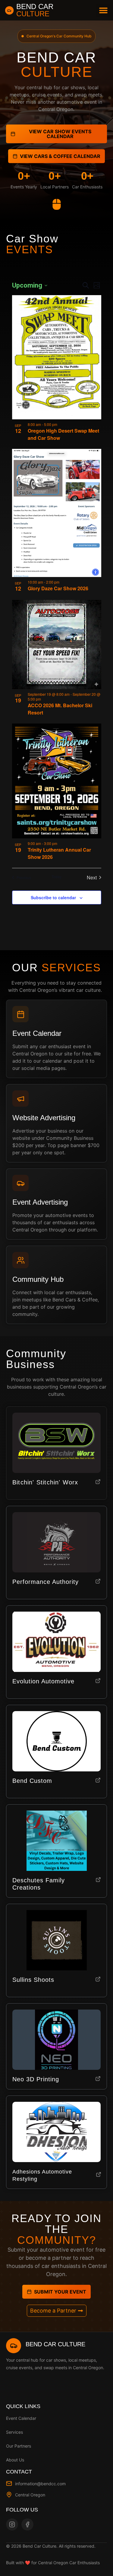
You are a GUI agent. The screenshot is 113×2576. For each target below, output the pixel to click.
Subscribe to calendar (53, 897)
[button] (103, 10)
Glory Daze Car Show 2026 (58, 588)
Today (56, 877)
